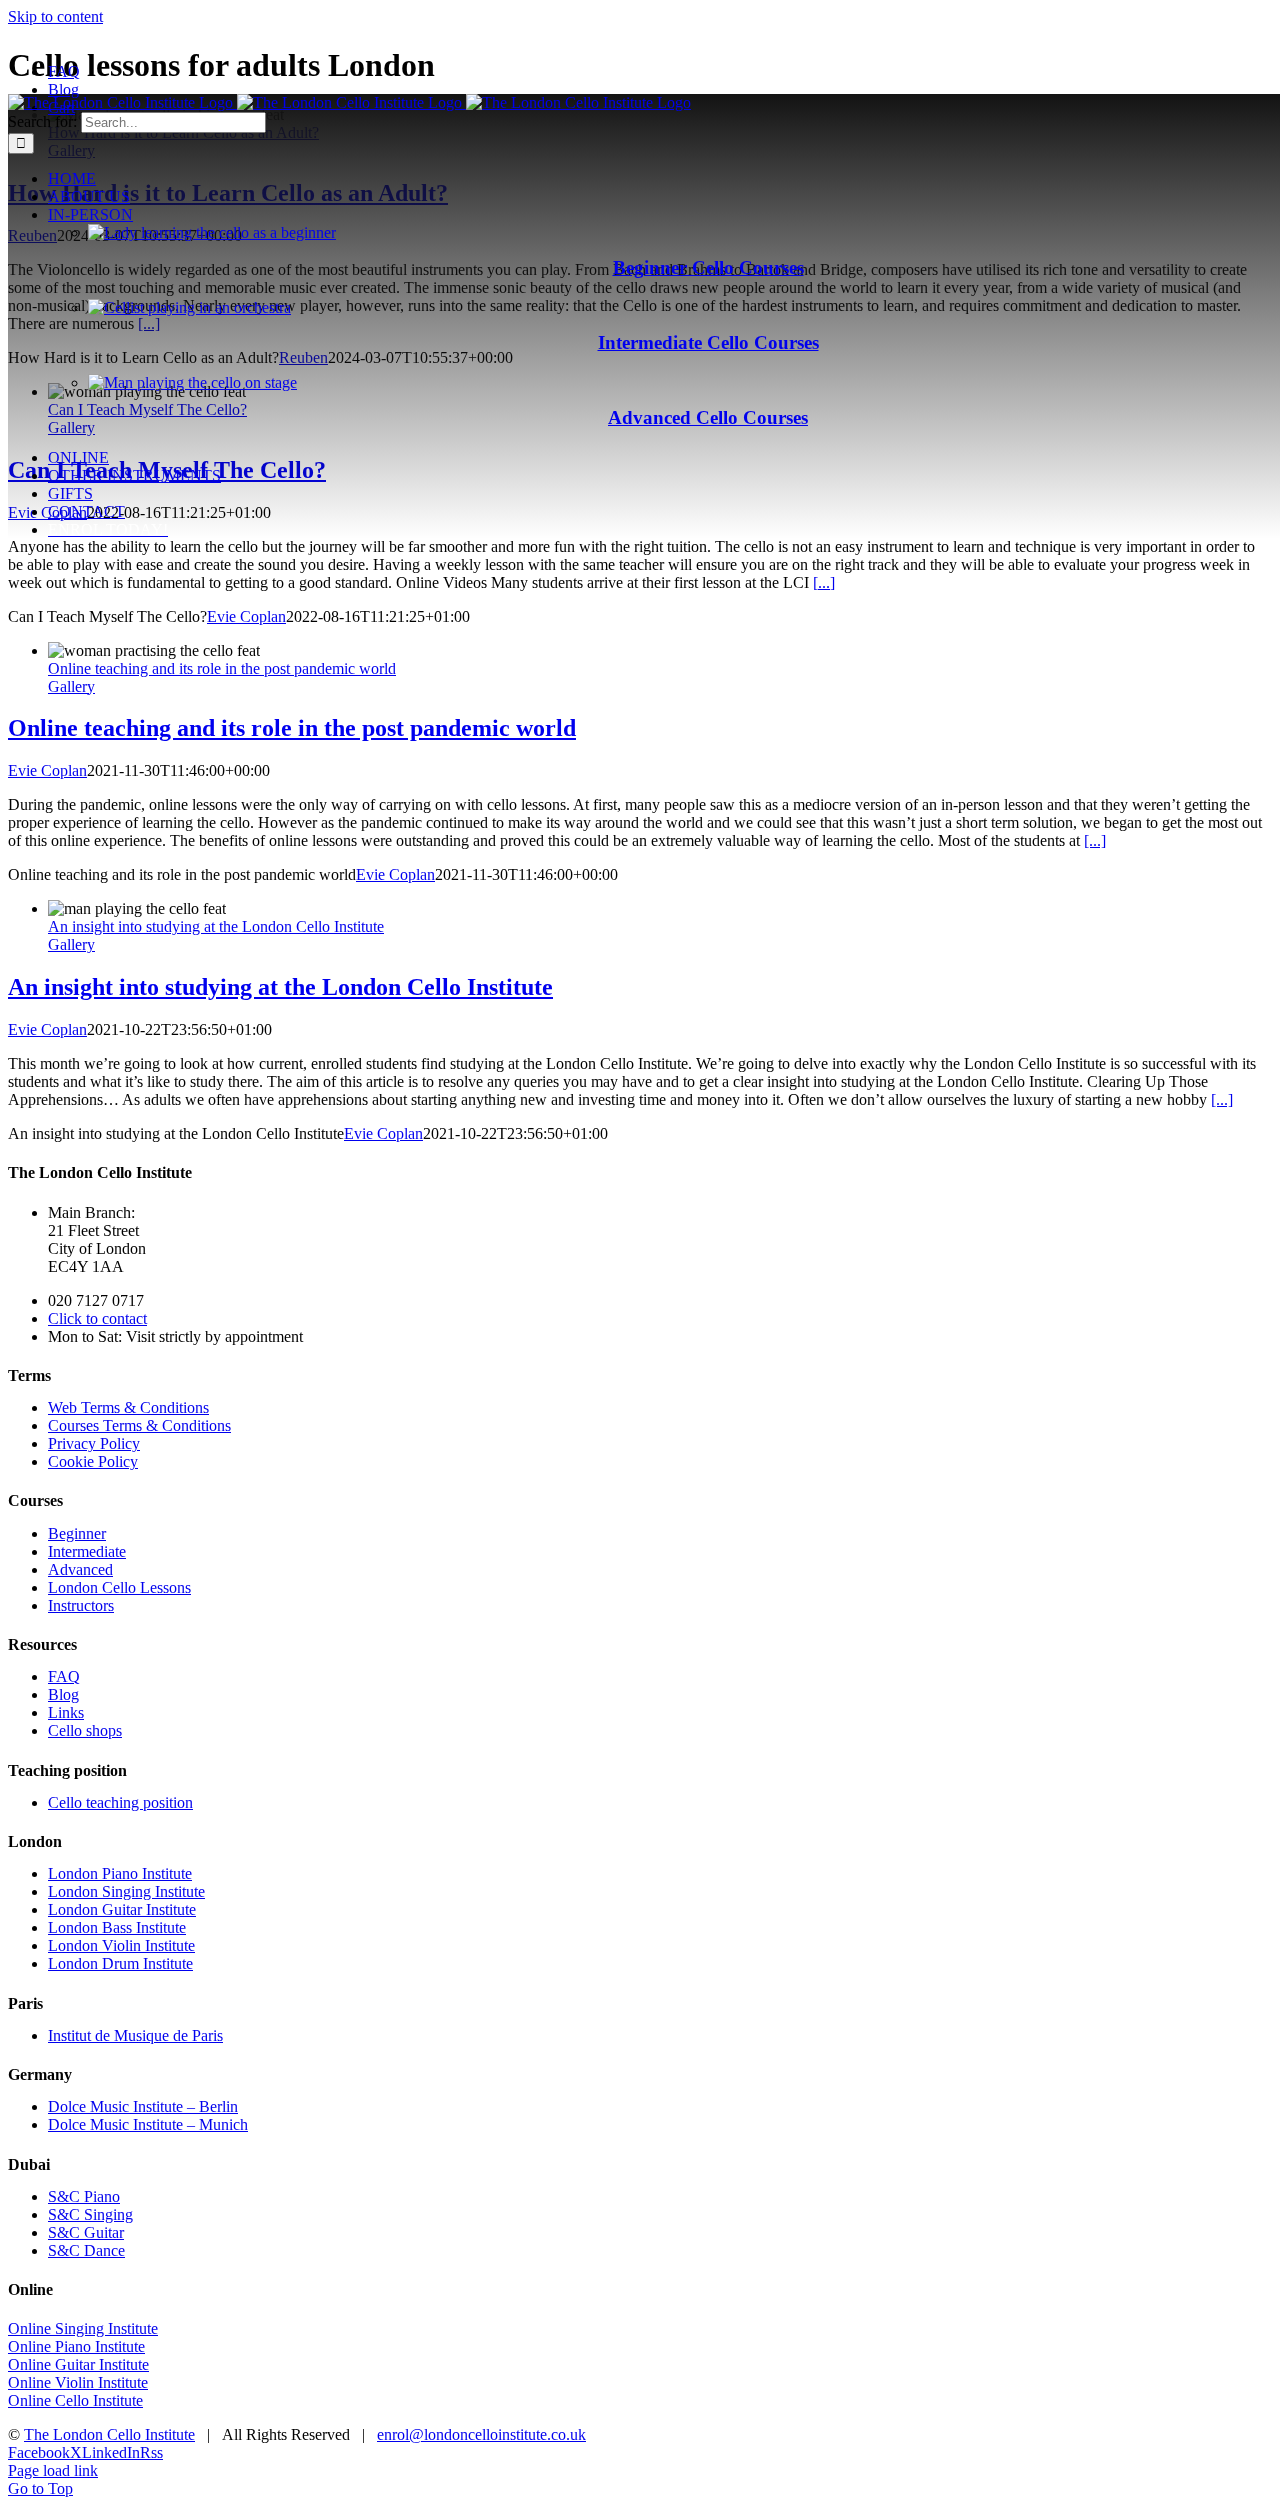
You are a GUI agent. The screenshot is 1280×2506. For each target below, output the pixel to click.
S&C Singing (90, 2214)
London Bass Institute (117, 1927)
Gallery (71, 686)
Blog (63, 1694)
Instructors (81, 1605)
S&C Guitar (86, 2232)
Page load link (53, 2470)
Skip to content (55, 16)
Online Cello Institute (75, 2400)
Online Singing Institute (83, 2328)
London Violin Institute (121, 1945)
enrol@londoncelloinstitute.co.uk (481, 2434)
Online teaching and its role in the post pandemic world (222, 668)
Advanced (80, 1569)
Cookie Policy (93, 1461)
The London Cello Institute (109, 2434)
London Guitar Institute (122, 1909)
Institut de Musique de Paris (135, 2035)
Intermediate (87, 1551)
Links (66, 1712)
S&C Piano (84, 2196)
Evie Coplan (246, 616)
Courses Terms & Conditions (139, 1425)
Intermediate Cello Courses (708, 342)
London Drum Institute (120, 1963)
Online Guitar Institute (78, 2364)
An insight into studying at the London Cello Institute (216, 926)
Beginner (77, 1533)
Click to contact (97, 1318)
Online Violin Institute (78, 2382)
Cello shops (85, 1730)
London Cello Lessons (119, 1587)
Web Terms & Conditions (128, 1407)
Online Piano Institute (76, 2346)
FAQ (64, 1676)
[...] (824, 582)
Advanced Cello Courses (708, 417)
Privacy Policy (94, 1443)
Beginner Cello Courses (708, 267)
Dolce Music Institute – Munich (148, 2124)
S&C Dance (86, 2250)
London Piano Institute (120, 1873)
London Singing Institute (126, 1891)
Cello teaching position (120, 1802)
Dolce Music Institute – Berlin (143, 2106)
